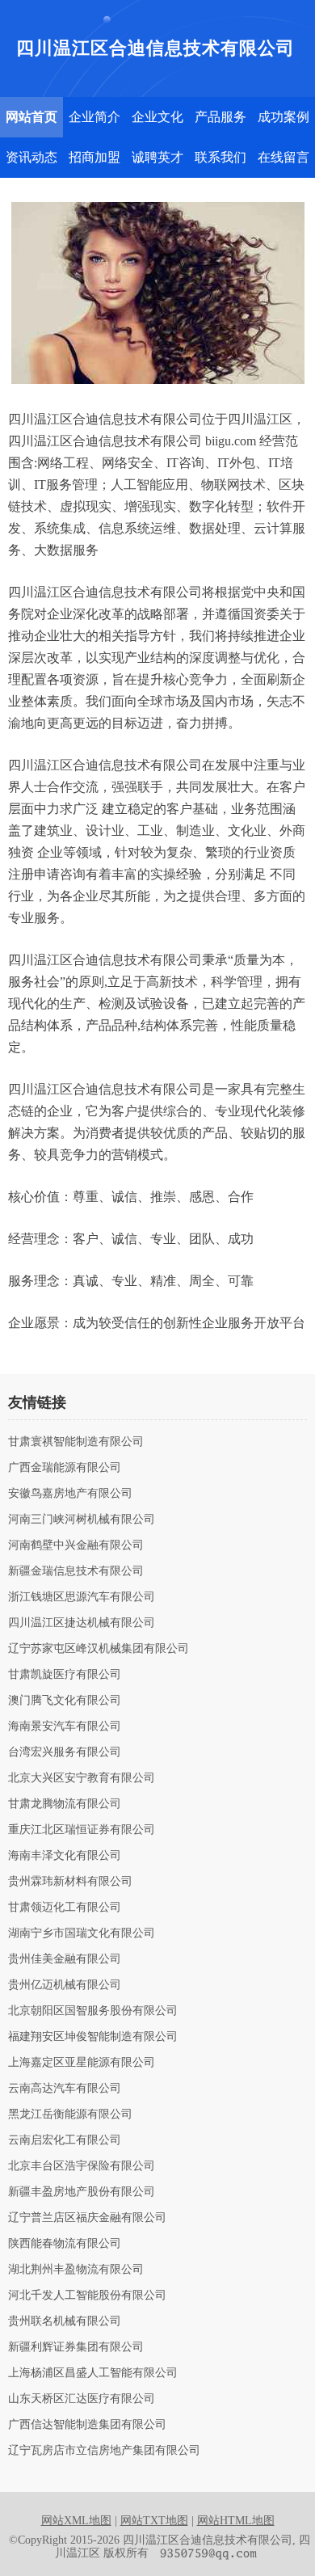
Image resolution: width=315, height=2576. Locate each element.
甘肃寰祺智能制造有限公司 (76, 1442)
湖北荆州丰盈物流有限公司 (76, 2270)
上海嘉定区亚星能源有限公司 (82, 2063)
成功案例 (283, 117)
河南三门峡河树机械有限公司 (82, 1520)
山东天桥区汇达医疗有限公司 (82, 2399)
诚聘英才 (157, 157)
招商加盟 (94, 157)
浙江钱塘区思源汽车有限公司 (82, 1597)
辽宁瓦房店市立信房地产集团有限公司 (104, 2451)
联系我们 (220, 157)
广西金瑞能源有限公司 (65, 1468)
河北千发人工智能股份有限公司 (87, 2296)
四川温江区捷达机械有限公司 (82, 1623)
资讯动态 (31, 157)
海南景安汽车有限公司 (65, 1726)
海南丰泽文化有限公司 (65, 1856)
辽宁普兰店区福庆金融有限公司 (87, 2218)
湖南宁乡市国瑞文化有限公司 (82, 1933)
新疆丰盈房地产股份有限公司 (82, 2192)
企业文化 (157, 117)
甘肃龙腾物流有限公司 (65, 1804)
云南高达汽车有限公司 (65, 2089)
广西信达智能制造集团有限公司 (87, 2425)
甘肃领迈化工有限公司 (65, 1908)
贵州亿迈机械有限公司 (65, 1985)
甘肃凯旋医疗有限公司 (65, 1675)
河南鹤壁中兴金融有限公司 (76, 1545)
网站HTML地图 (236, 2521)
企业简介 (94, 117)
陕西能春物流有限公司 (65, 2244)
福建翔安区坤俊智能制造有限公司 (93, 2037)
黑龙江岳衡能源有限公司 (70, 2114)
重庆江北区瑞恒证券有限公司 (82, 1830)
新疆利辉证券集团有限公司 (76, 2347)
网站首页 (31, 117)
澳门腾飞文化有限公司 (65, 1701)
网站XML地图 (76, 2521)
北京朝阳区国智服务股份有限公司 (93, 2011)
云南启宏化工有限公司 (65, 2140)
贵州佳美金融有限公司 (65, 1959)
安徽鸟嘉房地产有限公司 (70, 1494)
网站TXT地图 (154, 2521)
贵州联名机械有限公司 (65, 2321)
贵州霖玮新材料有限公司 (70, 1882)
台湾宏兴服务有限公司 (65, 1752)
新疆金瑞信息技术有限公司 (76, 1571)
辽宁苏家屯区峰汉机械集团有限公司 (99, 1649)
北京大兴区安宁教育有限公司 (82, 1778)
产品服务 (220, 117)
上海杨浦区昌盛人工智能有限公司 (93, 2373)
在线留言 (283, 157)
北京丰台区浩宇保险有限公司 (82, 2166)
